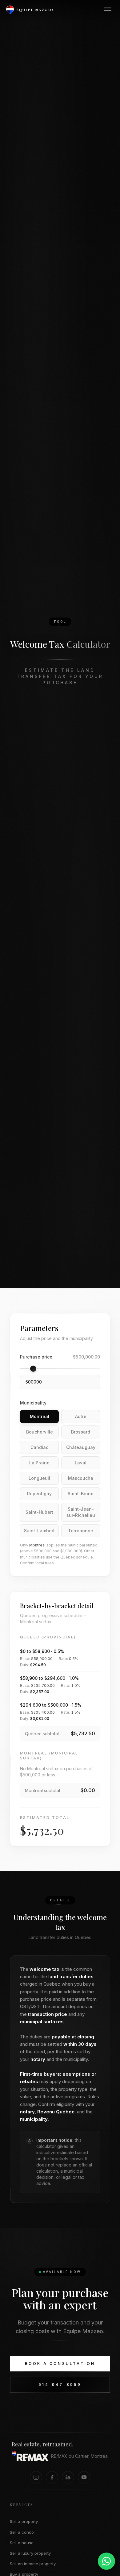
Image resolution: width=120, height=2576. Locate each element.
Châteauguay (81, 1447)
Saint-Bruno (81, 1494)
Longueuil (39, 1478)
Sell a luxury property (30, 2553)
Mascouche (81, 1478)
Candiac (39, 1447)
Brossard (81, 1432)
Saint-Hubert (39, 1512)
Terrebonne (81, 1531)
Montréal (40, 1416)
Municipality (33, 1403)
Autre (81, 1416)
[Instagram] (36, 2477)
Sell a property (24, 2521)
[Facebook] (52, 2477)
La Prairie (39, 1463)
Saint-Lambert (39, 1531)
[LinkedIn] (68, 2477)
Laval (81, 1463)
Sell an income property (33, 2564)
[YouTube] (84, 2477)
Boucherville (40, 1432)
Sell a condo (22, 2532)
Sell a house (22, 2543)
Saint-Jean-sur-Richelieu (81, 1512)
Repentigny (39, 1494)
